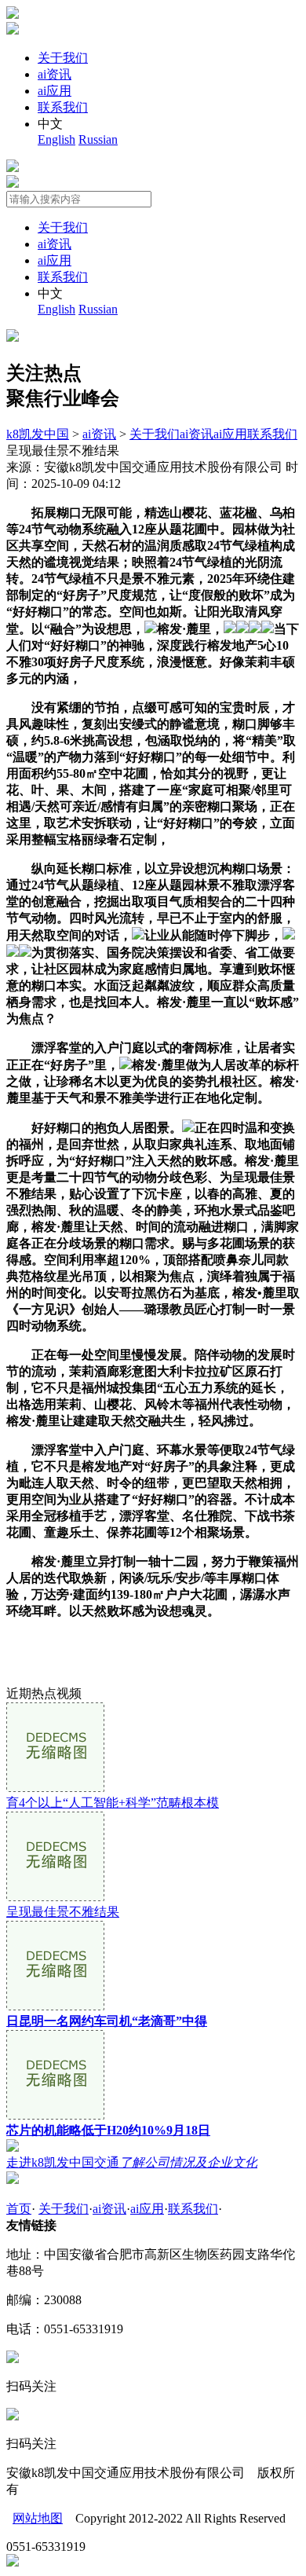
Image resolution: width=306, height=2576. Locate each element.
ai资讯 (55, 74)
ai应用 (55, 91)
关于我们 (63, 58)
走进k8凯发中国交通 (132, 2162)
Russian (98, 139)
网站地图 (38, 2518)
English (56, 139)
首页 (19, 2209)
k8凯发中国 (38, 434)
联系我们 (63, 107)
